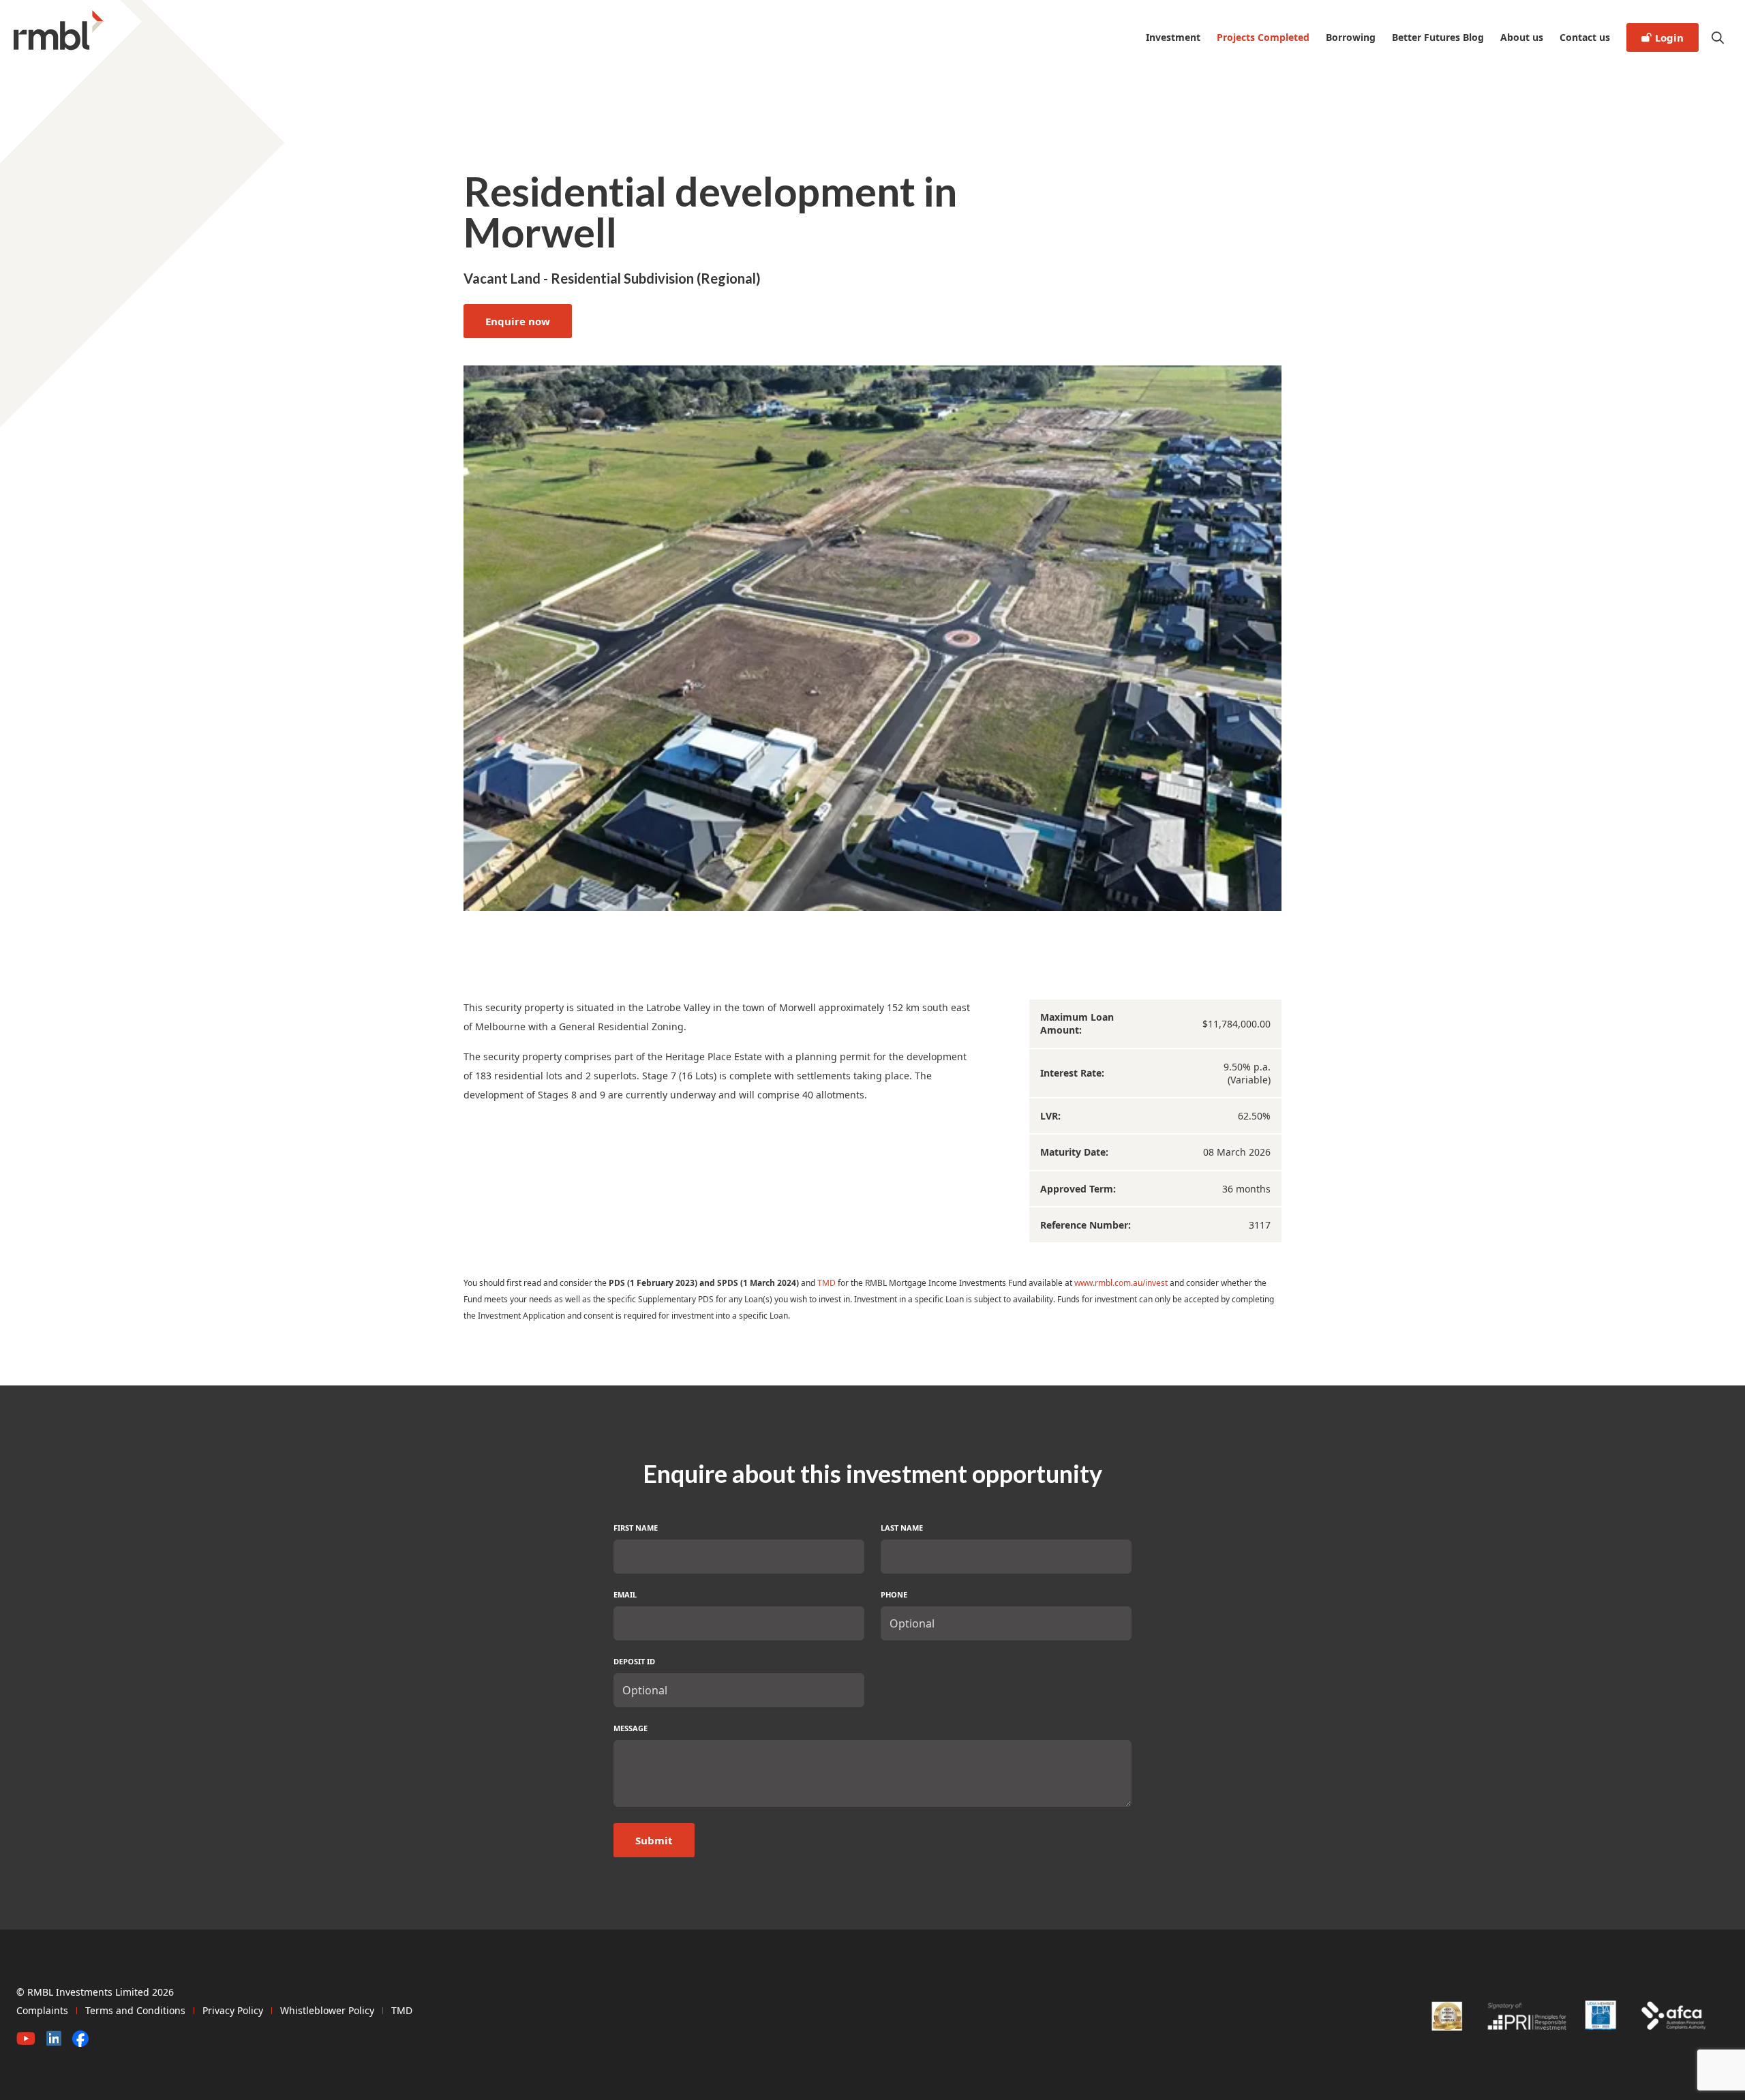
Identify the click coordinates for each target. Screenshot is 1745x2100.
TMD (826, 1283)
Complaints (42, 2010)
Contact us (1585, 37)
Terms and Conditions (135, 2010)
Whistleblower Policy (327, 2010)
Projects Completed (1263, 37)
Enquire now (518, 321)
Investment (1173, 37)
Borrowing (1351, 37)
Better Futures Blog (1438, 37)
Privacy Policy (233, 2010)
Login (1669, 37)
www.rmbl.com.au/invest (1121, 1283)
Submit (654, 1840)
